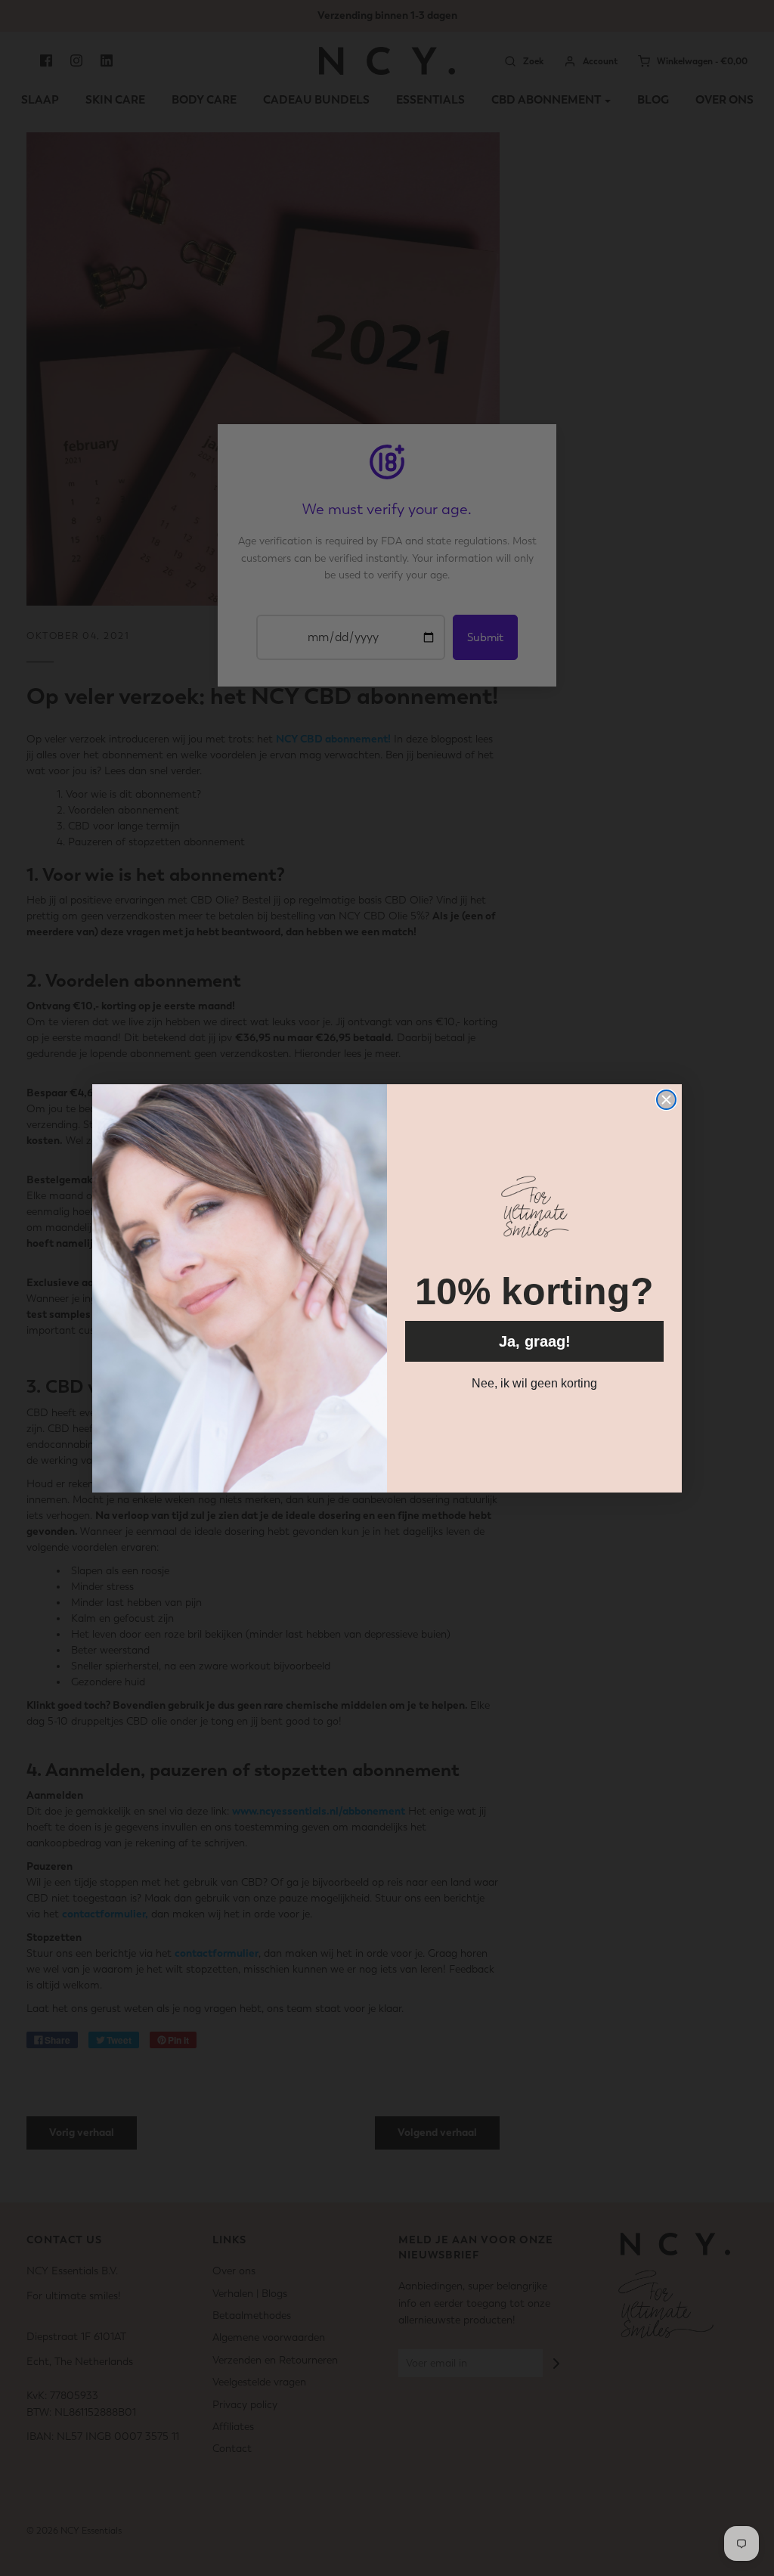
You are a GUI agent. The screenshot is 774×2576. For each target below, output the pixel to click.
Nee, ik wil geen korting (534, 1383)
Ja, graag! (535, 1341)
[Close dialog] (666, 1100)
